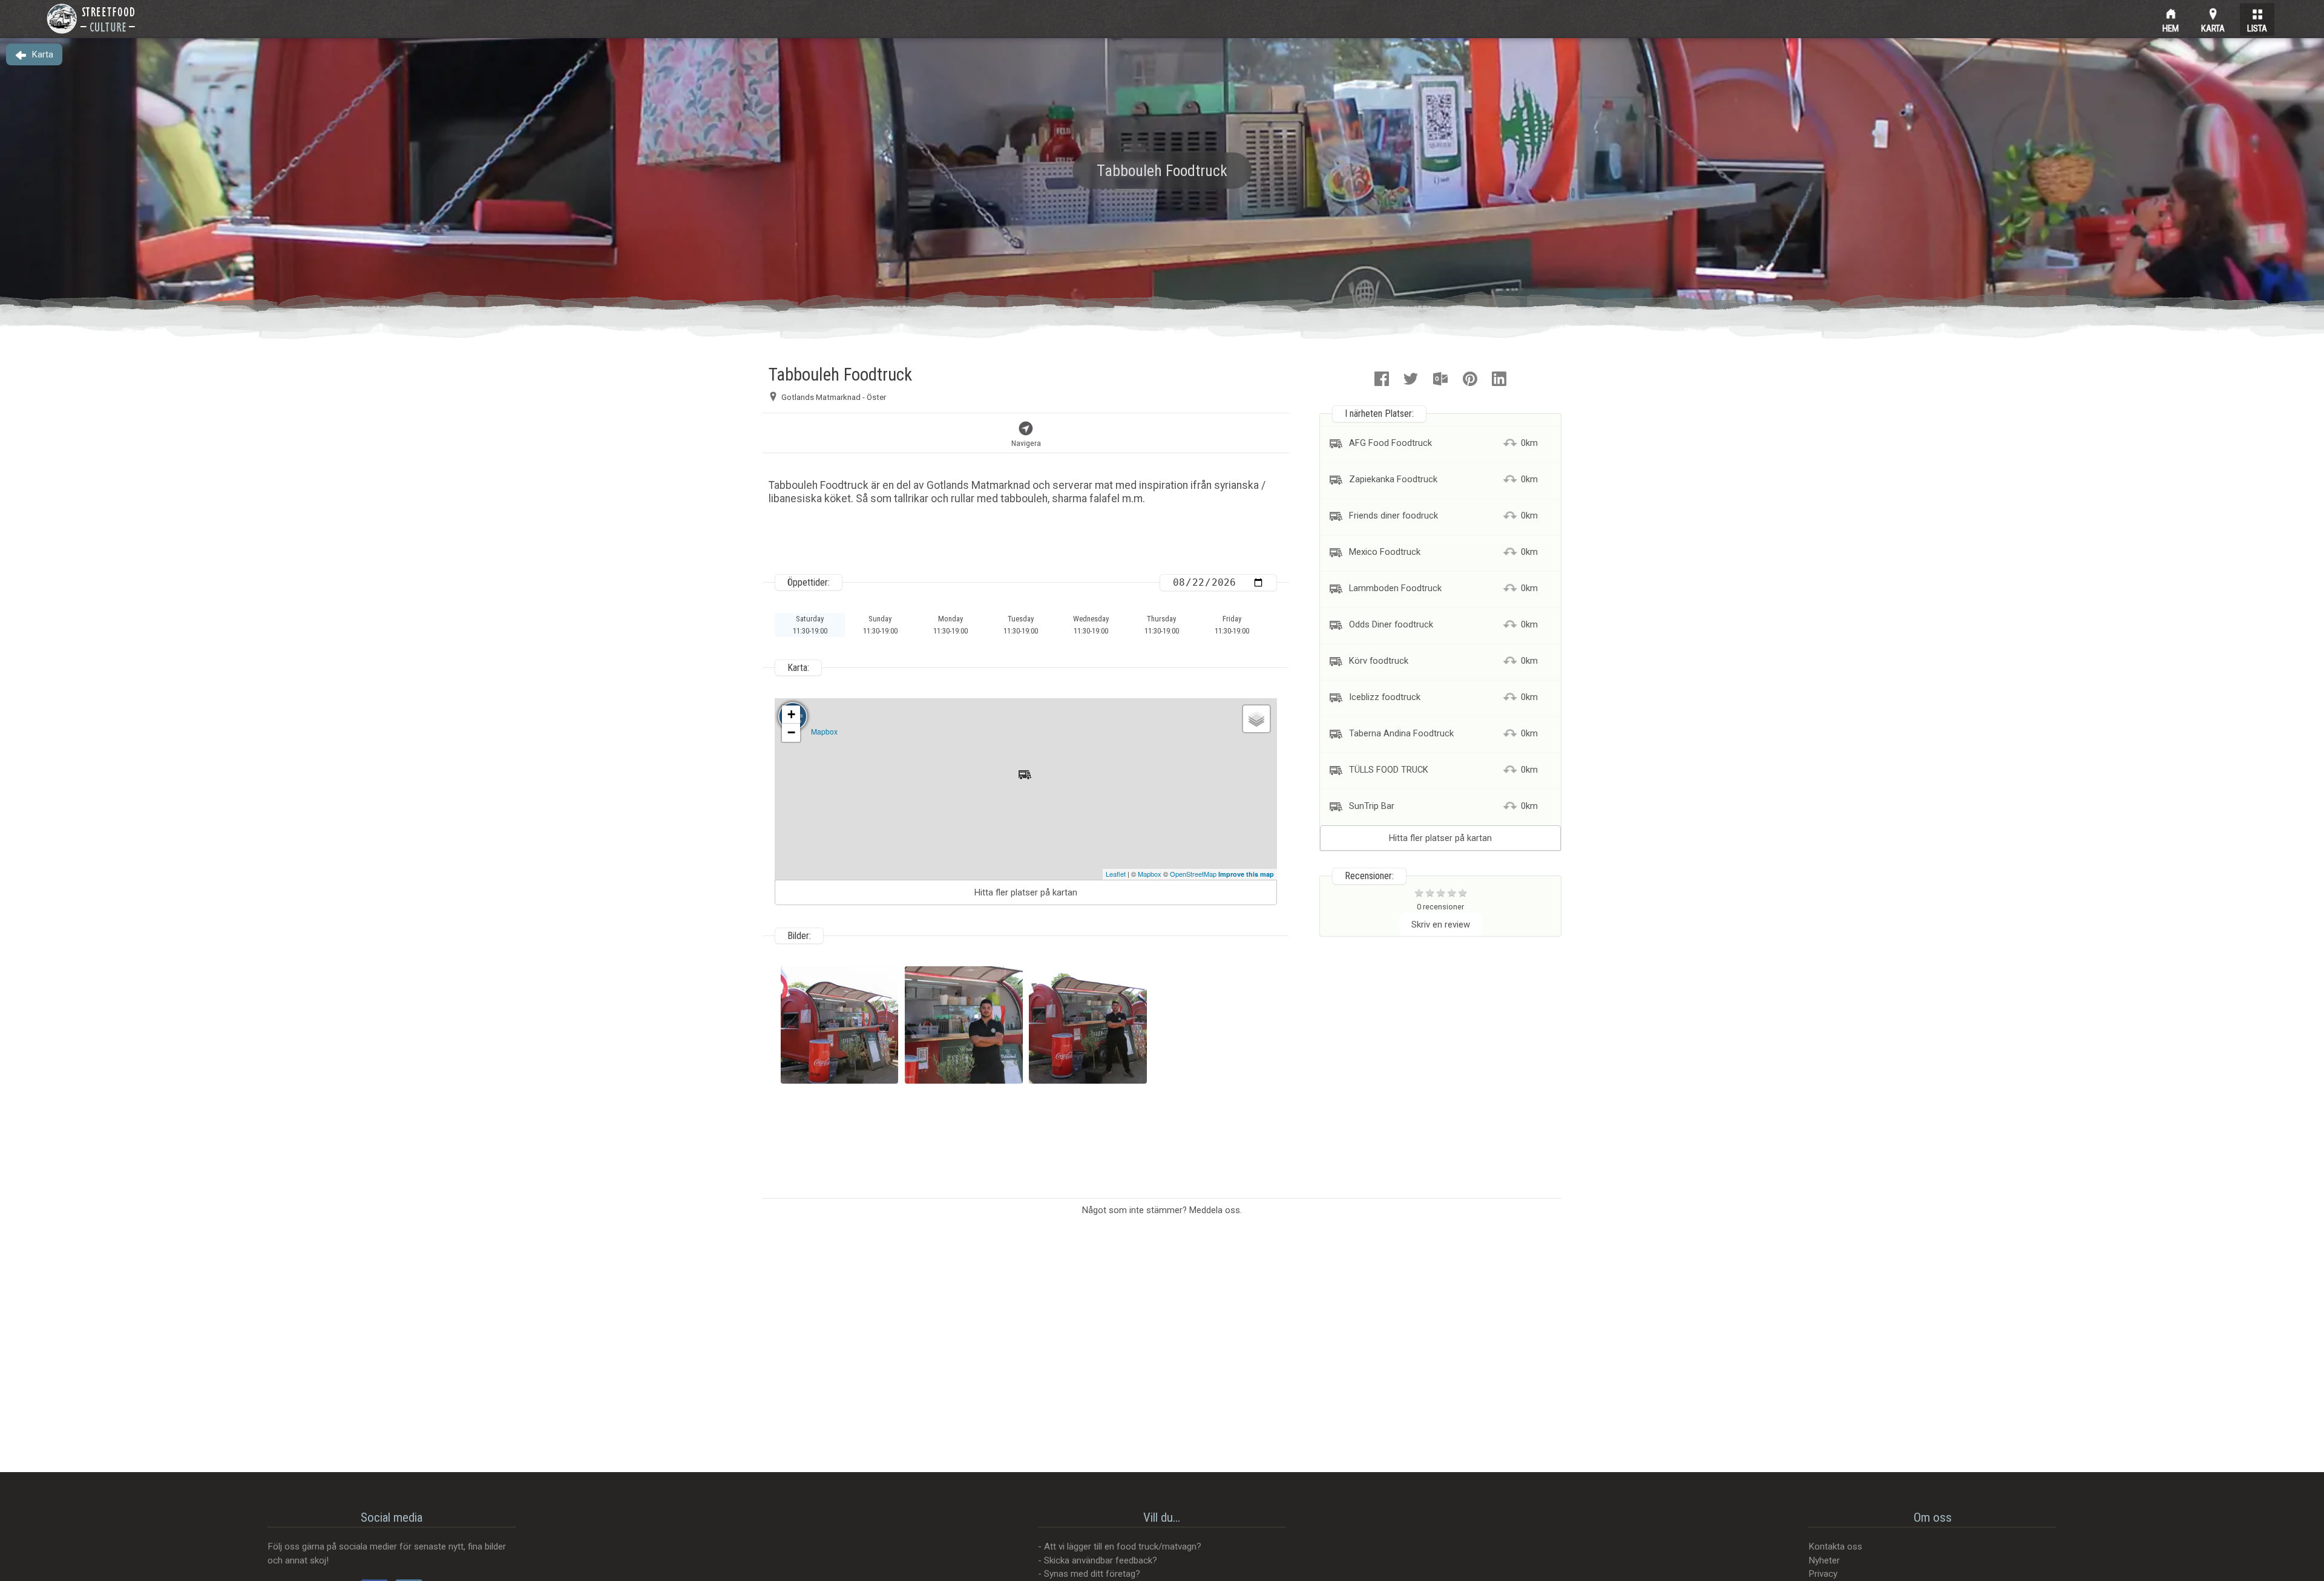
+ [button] (791, 714)
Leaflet (1116, 874)
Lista (2257, 27)
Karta (2213, 27)
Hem (2171, 27)
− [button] (791, 732)
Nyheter (1824, 1560)
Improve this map (1246, 874)
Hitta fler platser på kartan (1026, 892)
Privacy (1823, 1574)
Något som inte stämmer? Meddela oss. (1162, 1210)
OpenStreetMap (1193, 874)
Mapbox (824, 731)
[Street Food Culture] (91, 19)
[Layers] (1256, 719)
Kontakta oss (1835, 1547)
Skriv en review (1441, 925)
